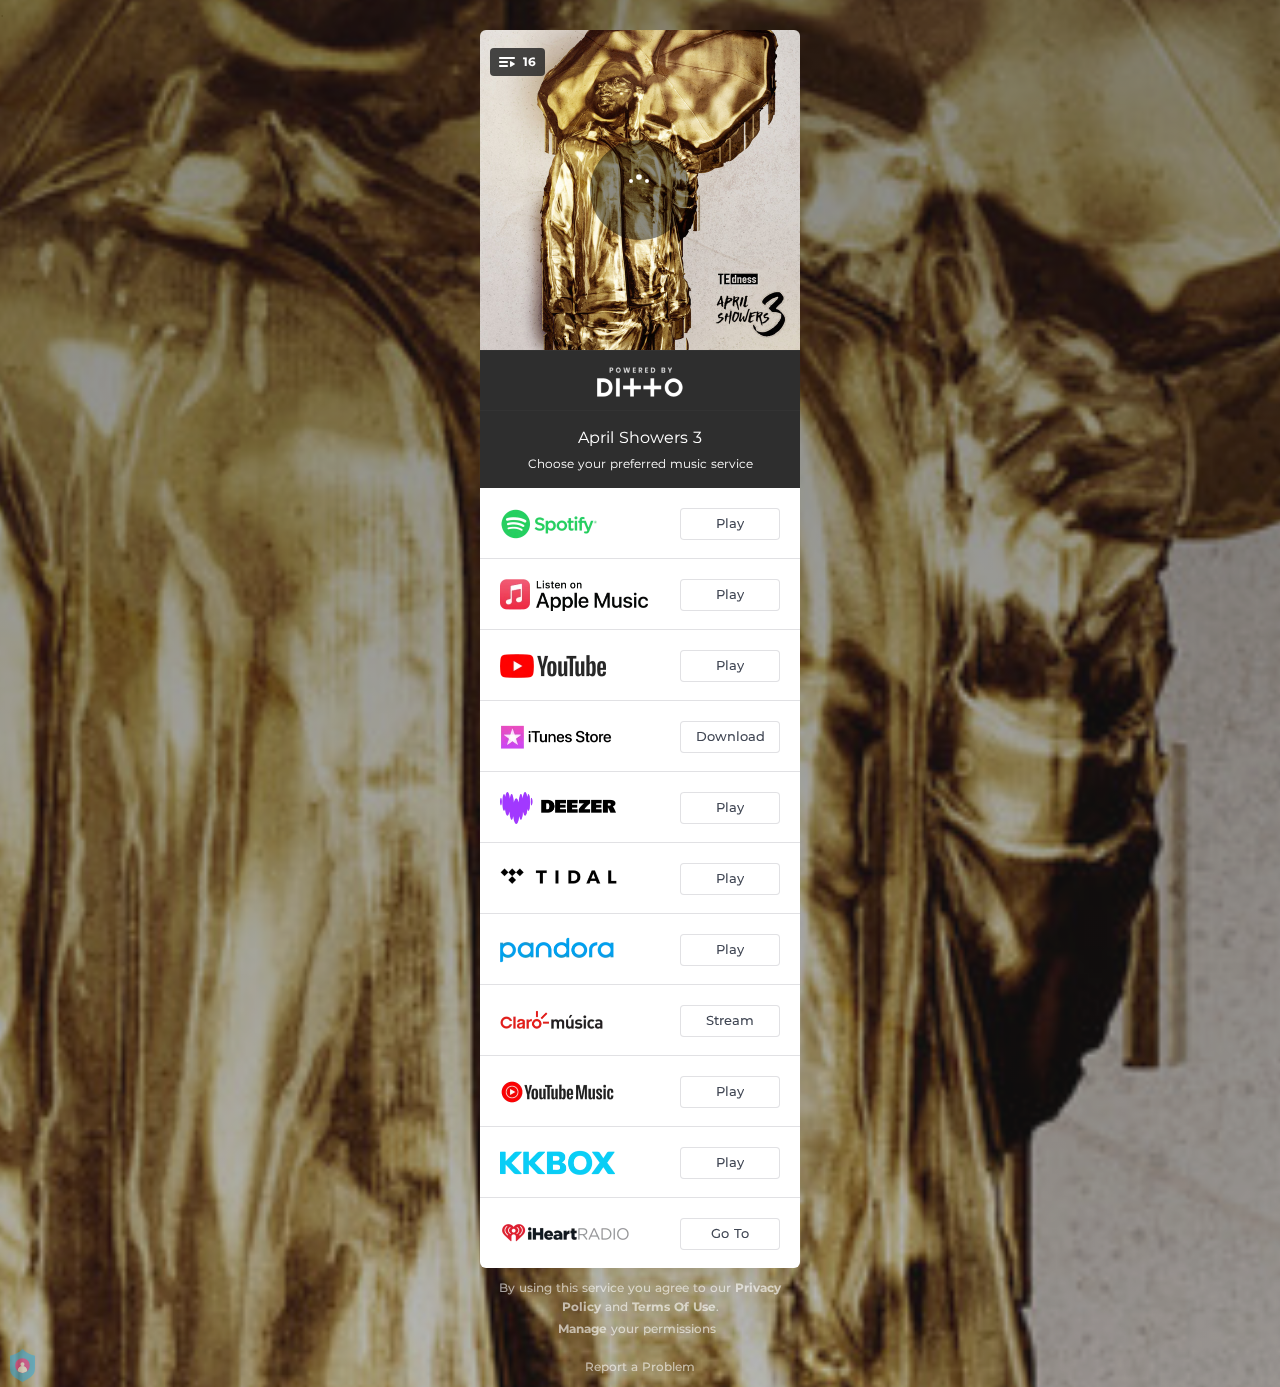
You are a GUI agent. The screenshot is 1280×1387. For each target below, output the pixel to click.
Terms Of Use (674, 1306)
